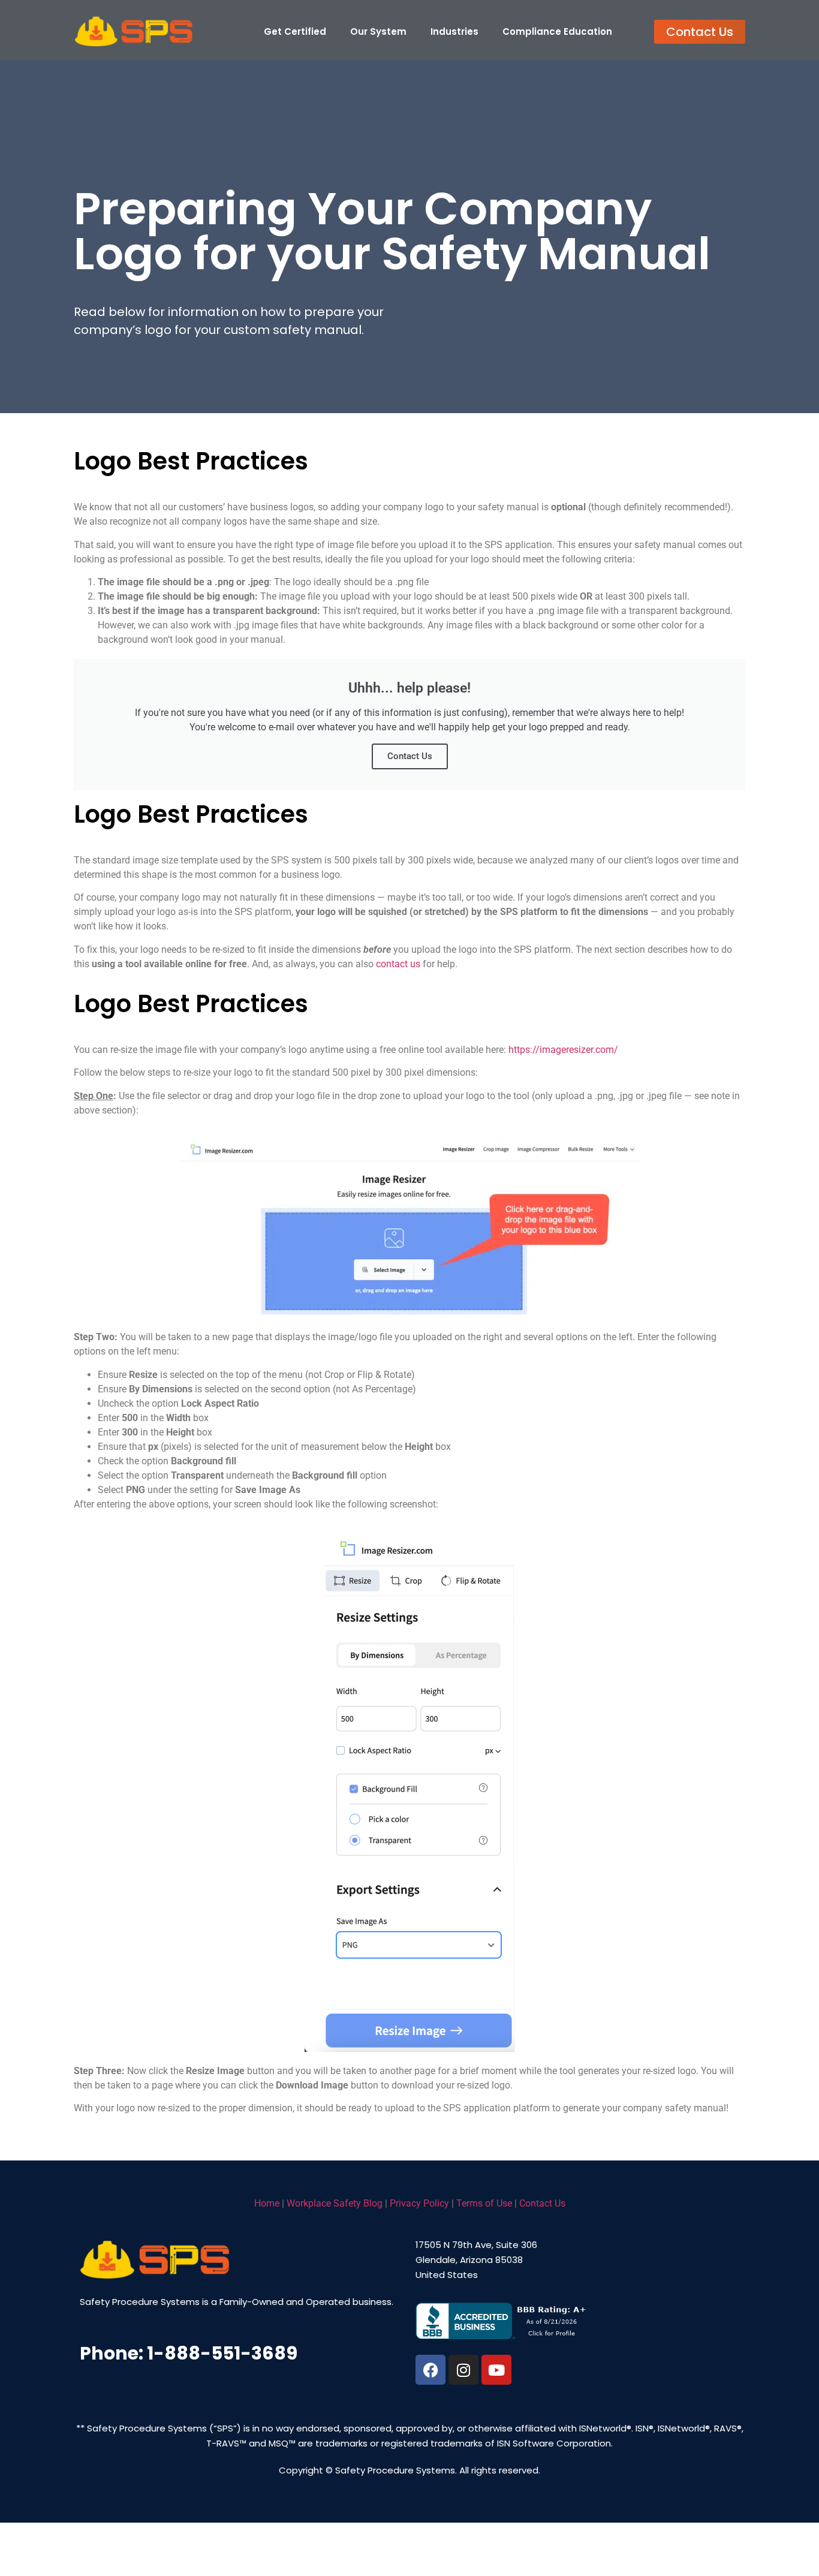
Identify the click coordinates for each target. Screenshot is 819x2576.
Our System (378, 31)
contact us (398, 964)
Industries (454, 31)
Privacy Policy (419, 2203)
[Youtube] (496, 2370)
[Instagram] (463, 2370)
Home (267, 2203)
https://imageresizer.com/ (563, 1050)
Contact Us (410, 756)
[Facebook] (430, 2370)
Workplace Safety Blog (335, 2203)
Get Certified (295, 31)
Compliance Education (557, 31)
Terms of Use (484, 2203)
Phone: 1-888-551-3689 (189, 2353)
